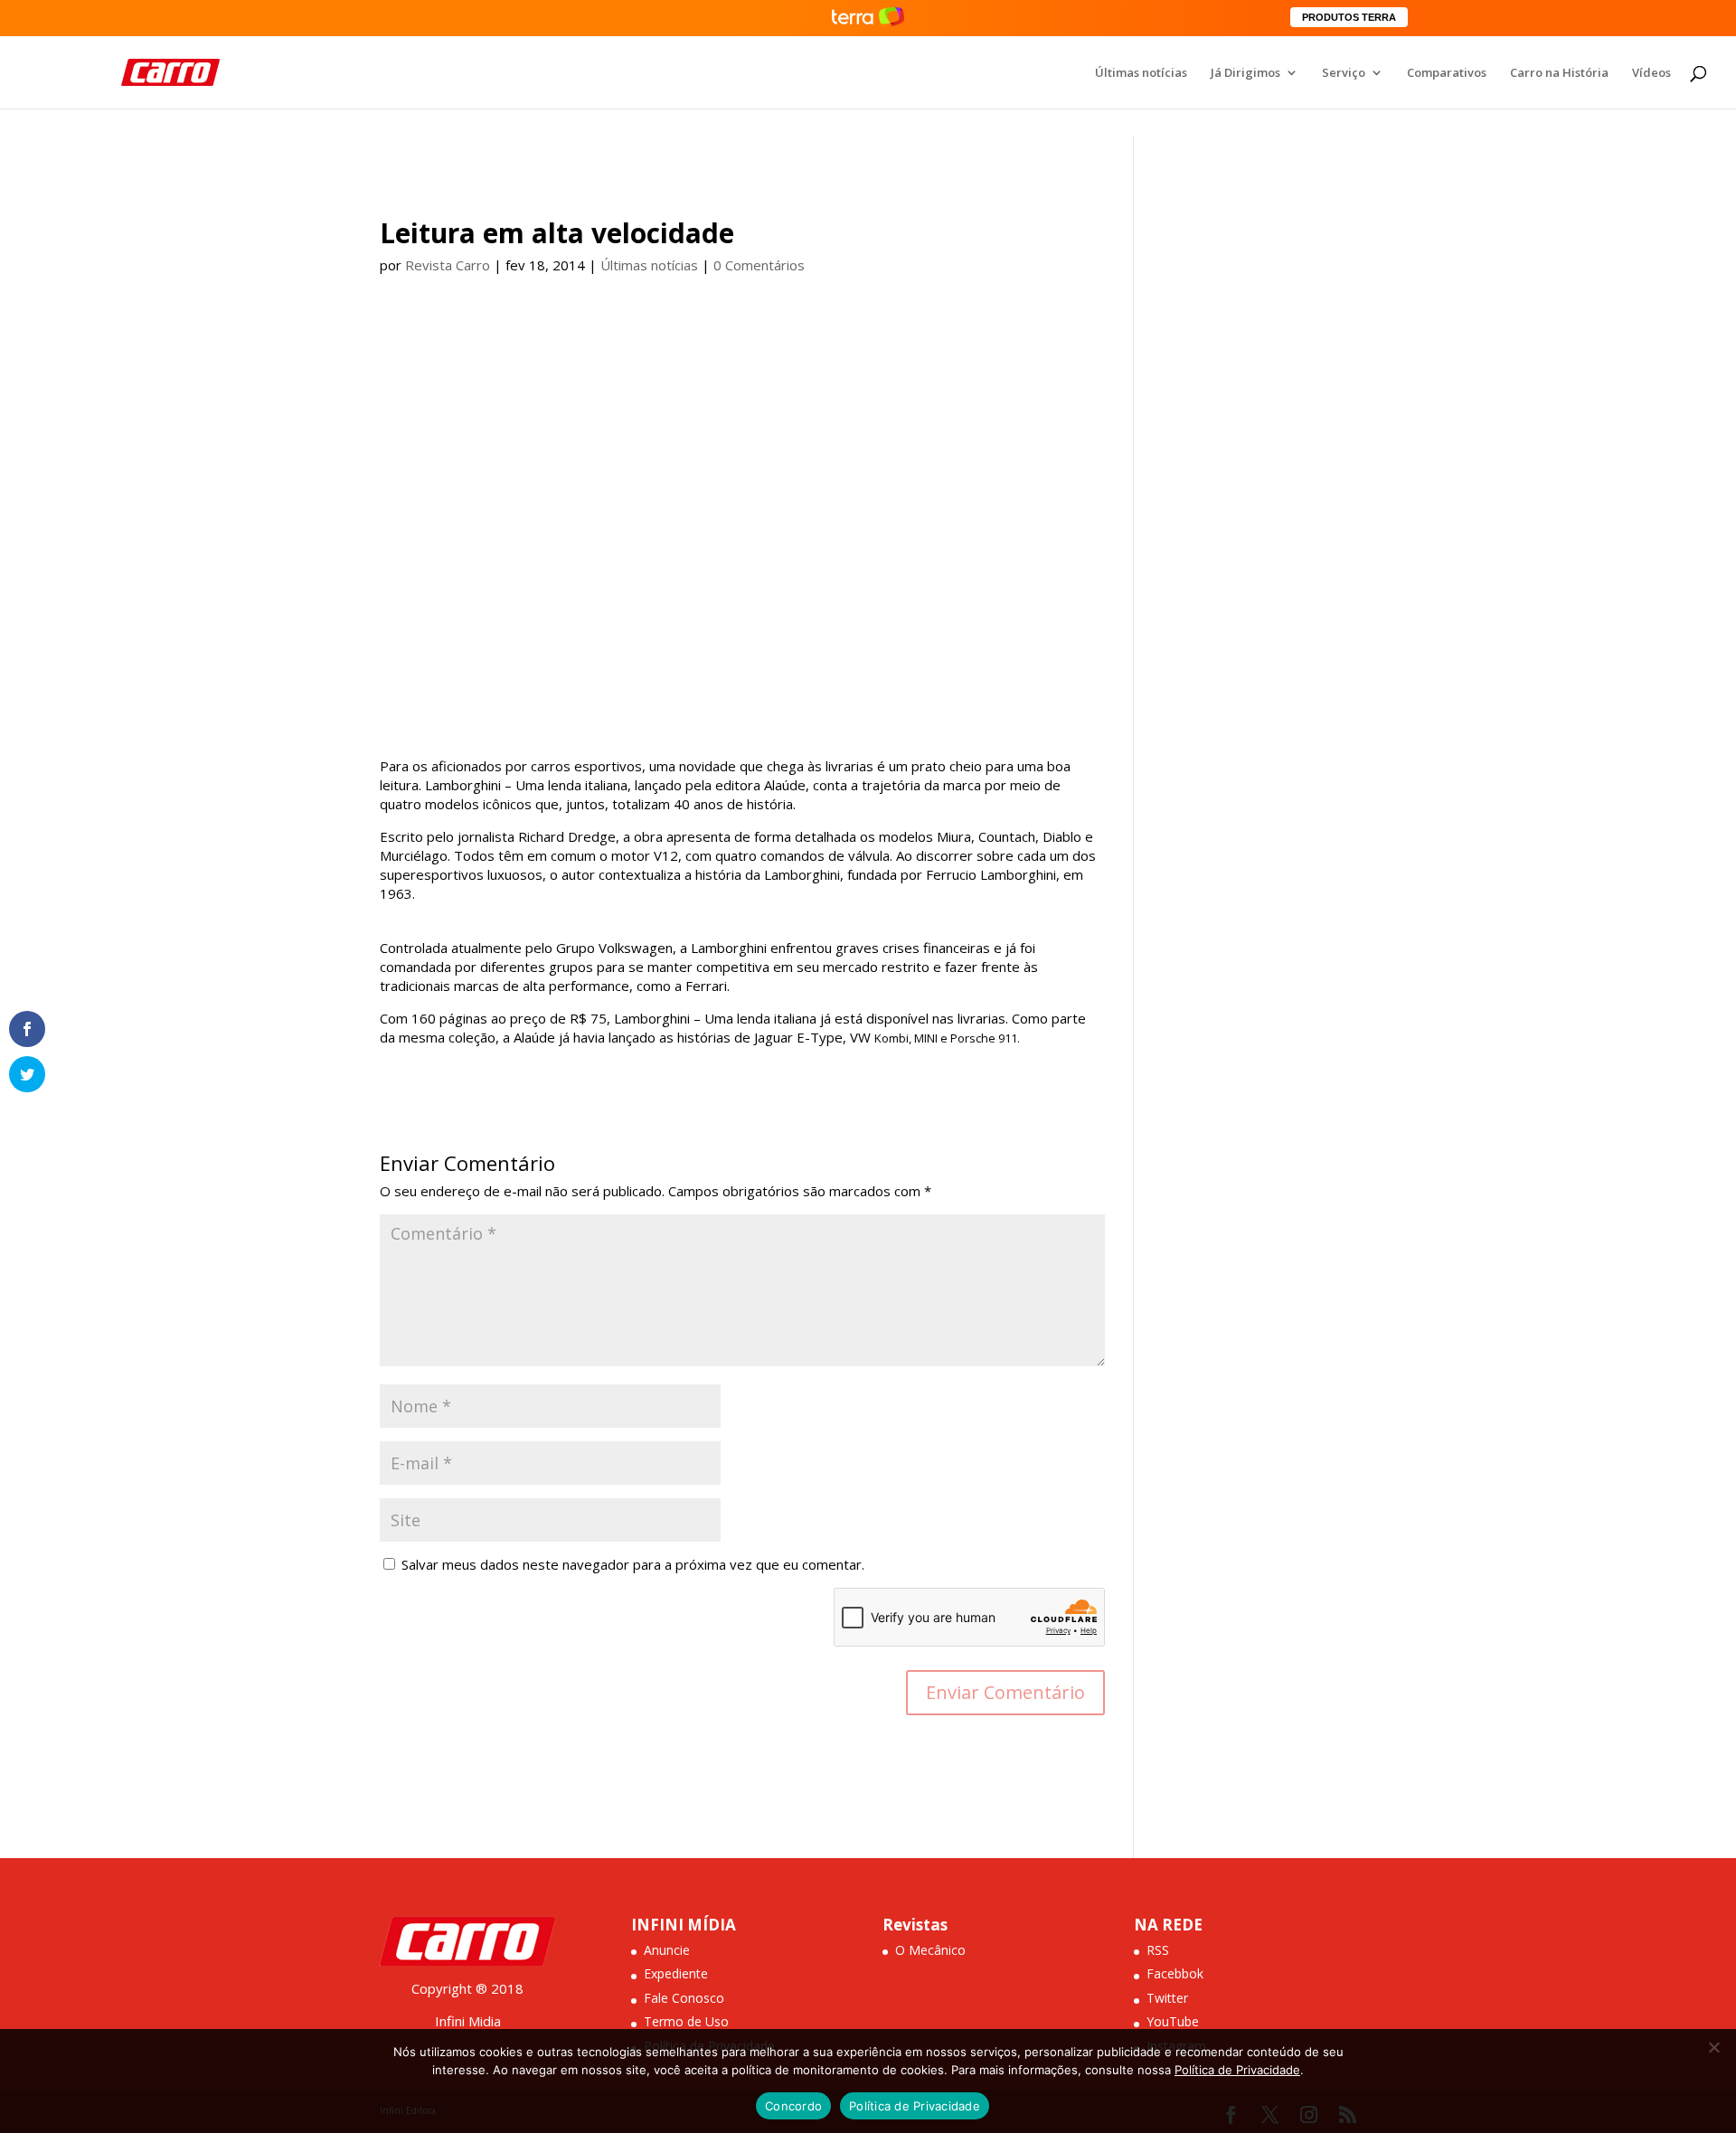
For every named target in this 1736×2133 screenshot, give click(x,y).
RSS (1158, 1950)
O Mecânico (930, 1950)
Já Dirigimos (1245, 73)
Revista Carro (448, 265)
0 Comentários (759, 265)
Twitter (1167, 1998)
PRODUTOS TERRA (1349, 17)
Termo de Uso (686, 2021)
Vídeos (1651, 73)
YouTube (1173, 2021)
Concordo (793, 2106)
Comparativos (1447, 73)
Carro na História (1559, 73)
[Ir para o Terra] (868, 18)
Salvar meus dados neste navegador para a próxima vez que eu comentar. (633, 1564)
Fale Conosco (684, 1998)
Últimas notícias (1141, 73)
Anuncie (667, 1950)
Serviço (1344, 73)
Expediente (676, 1973)
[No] (1713, 2047)
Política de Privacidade (1237, 2070)
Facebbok (1175, 1973)
